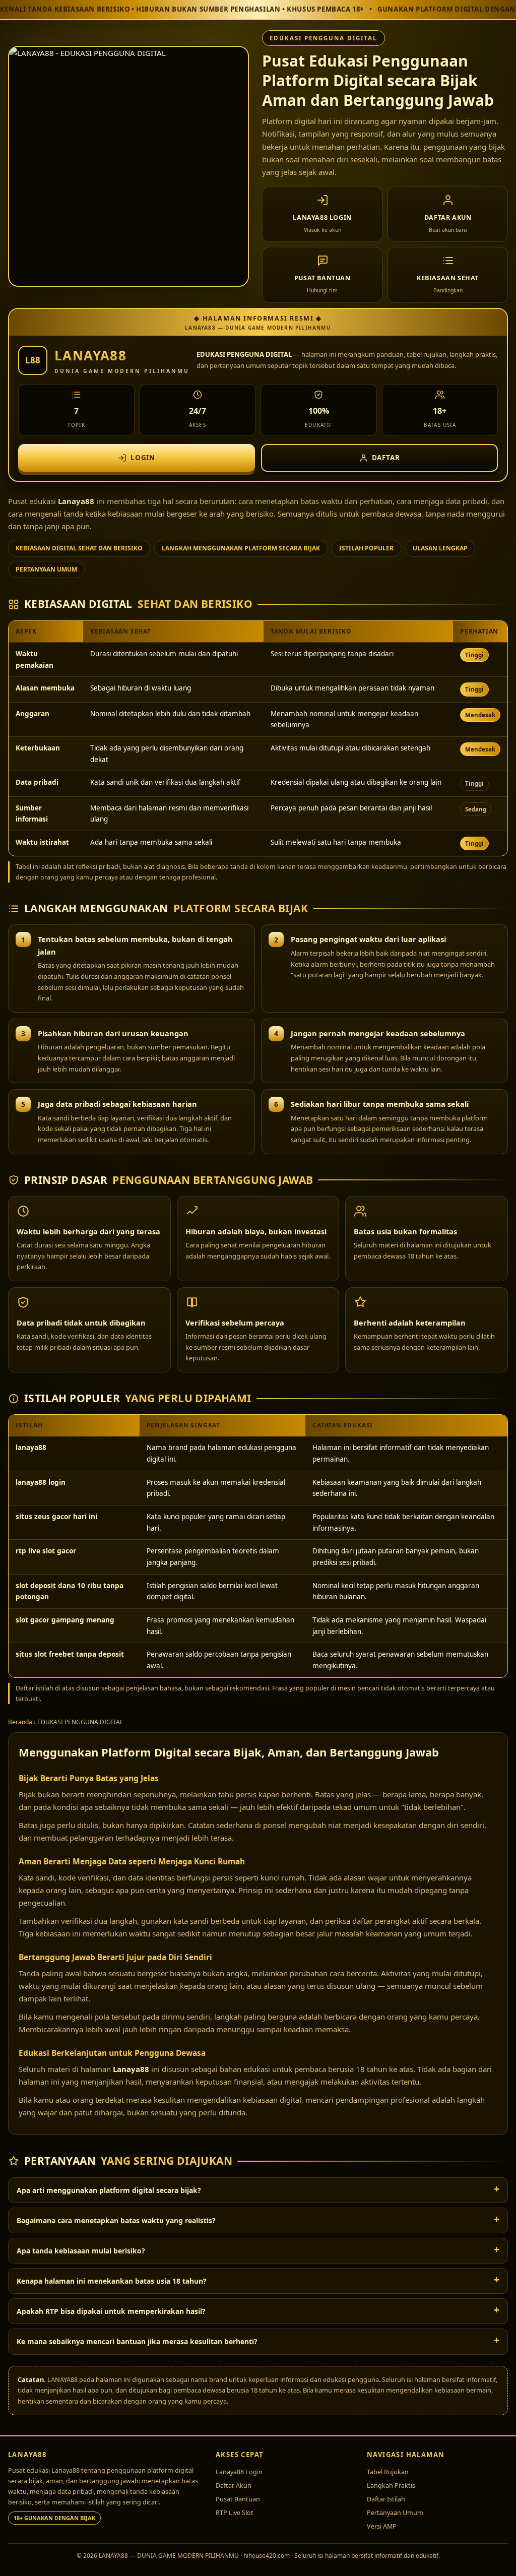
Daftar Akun (234, 2486)
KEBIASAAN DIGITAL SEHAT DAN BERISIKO (79, 548)
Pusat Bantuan (238, 2499)
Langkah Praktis (391, 2486)
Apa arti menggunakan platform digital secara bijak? (109, 2190)
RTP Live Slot (235, 2513)
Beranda (20, 1722)
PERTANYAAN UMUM (46, 569)
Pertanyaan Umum (395, 2513)
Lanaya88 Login (239, 2472)
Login (143, 458)
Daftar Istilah (386, 2499)
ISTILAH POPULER (366, 548)
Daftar (386, 458)
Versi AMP (382, 2526)
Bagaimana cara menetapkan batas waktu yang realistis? (116, 2220)
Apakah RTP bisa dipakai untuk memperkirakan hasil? (111, 2311)
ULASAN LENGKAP (440, 548)
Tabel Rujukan (388, 2472)
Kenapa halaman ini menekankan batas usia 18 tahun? (112, 2281)
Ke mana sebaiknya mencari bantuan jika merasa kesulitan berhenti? (137, 2341)
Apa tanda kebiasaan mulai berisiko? (81, 2251)
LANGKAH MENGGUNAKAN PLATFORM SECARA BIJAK (241, 548)
